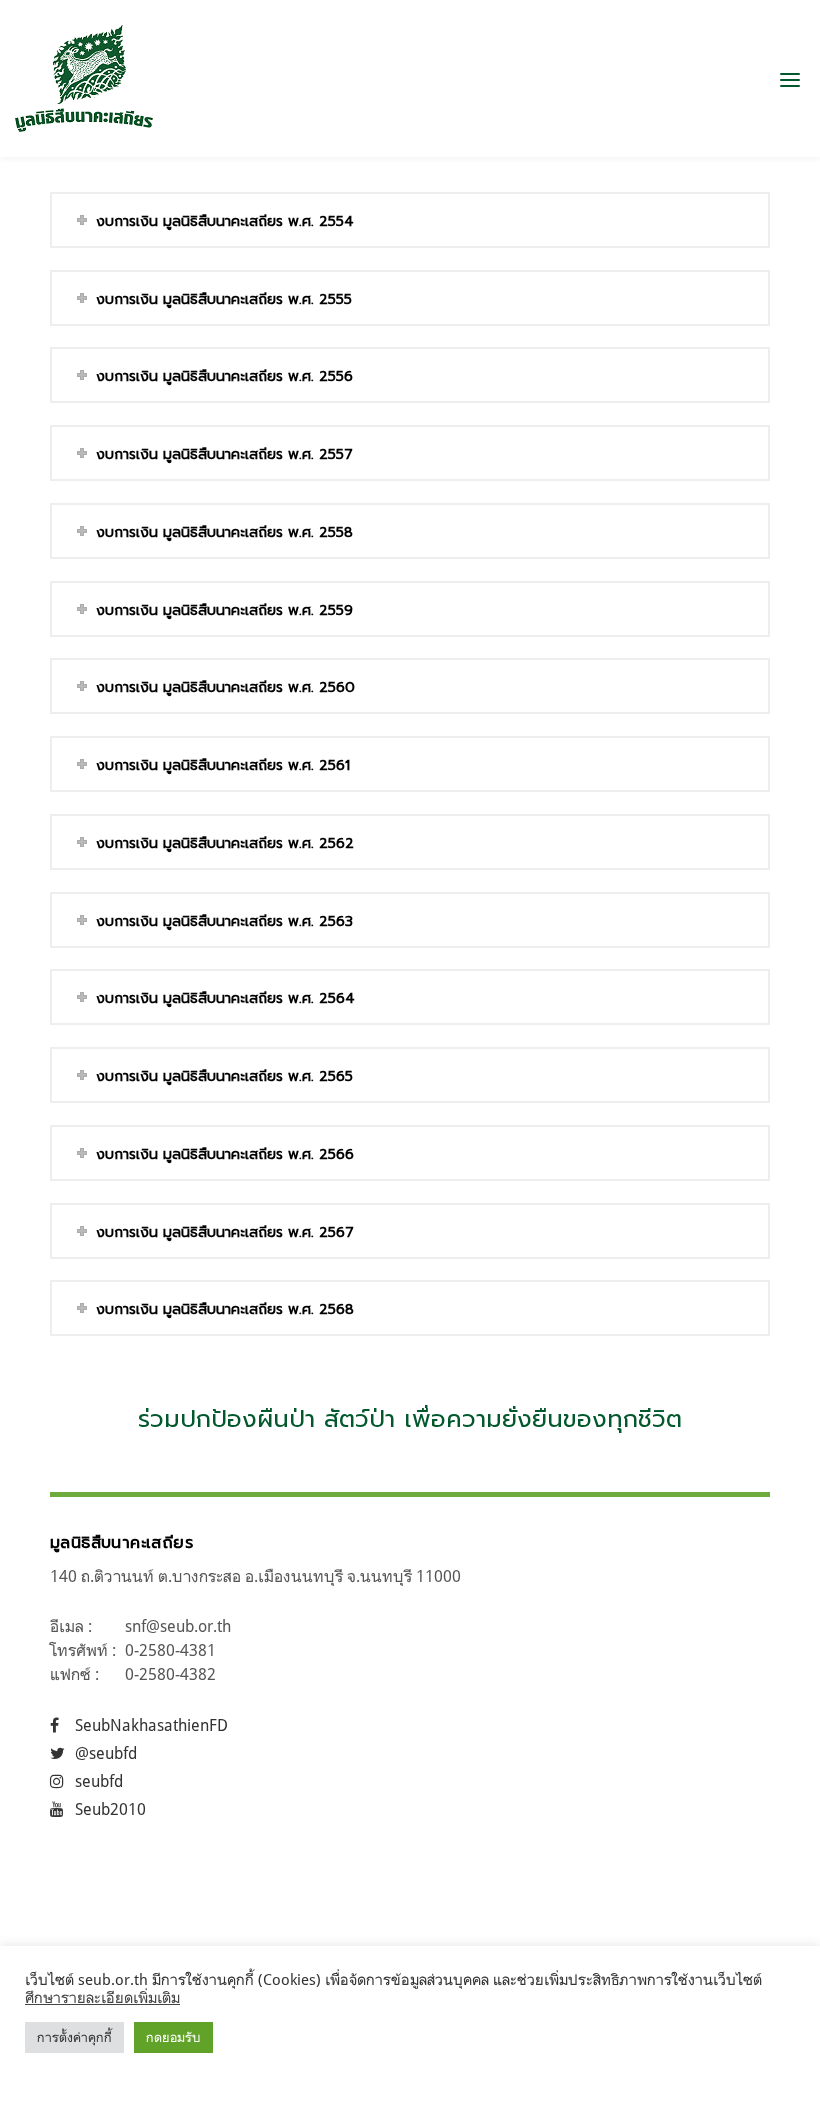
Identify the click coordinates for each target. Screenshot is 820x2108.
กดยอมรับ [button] (173, 2037)
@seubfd (106, 1753)
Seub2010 (110, 1809)
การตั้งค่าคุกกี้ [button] (74, 2037)
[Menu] (790, 79)
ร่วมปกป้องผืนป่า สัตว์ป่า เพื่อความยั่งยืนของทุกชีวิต (410, 1419)
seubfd (99, 1781)
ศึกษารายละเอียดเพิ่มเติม (102, 1997)
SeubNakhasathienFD (151, 1725)
